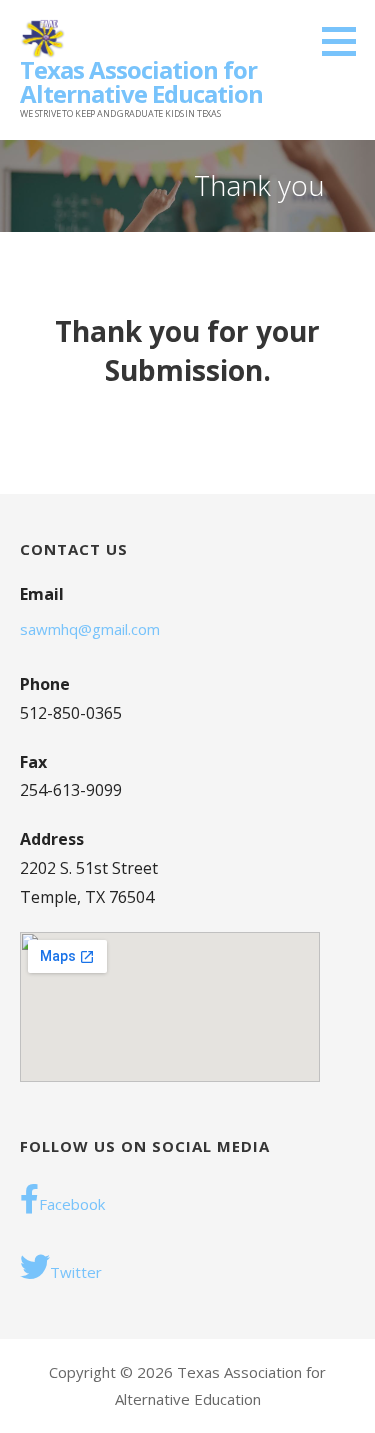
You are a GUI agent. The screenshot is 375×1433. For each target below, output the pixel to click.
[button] (346, 41)
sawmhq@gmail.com (90, 629)
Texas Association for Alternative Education (141, 81)
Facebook (72, 1204)
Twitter (76, 1272)
